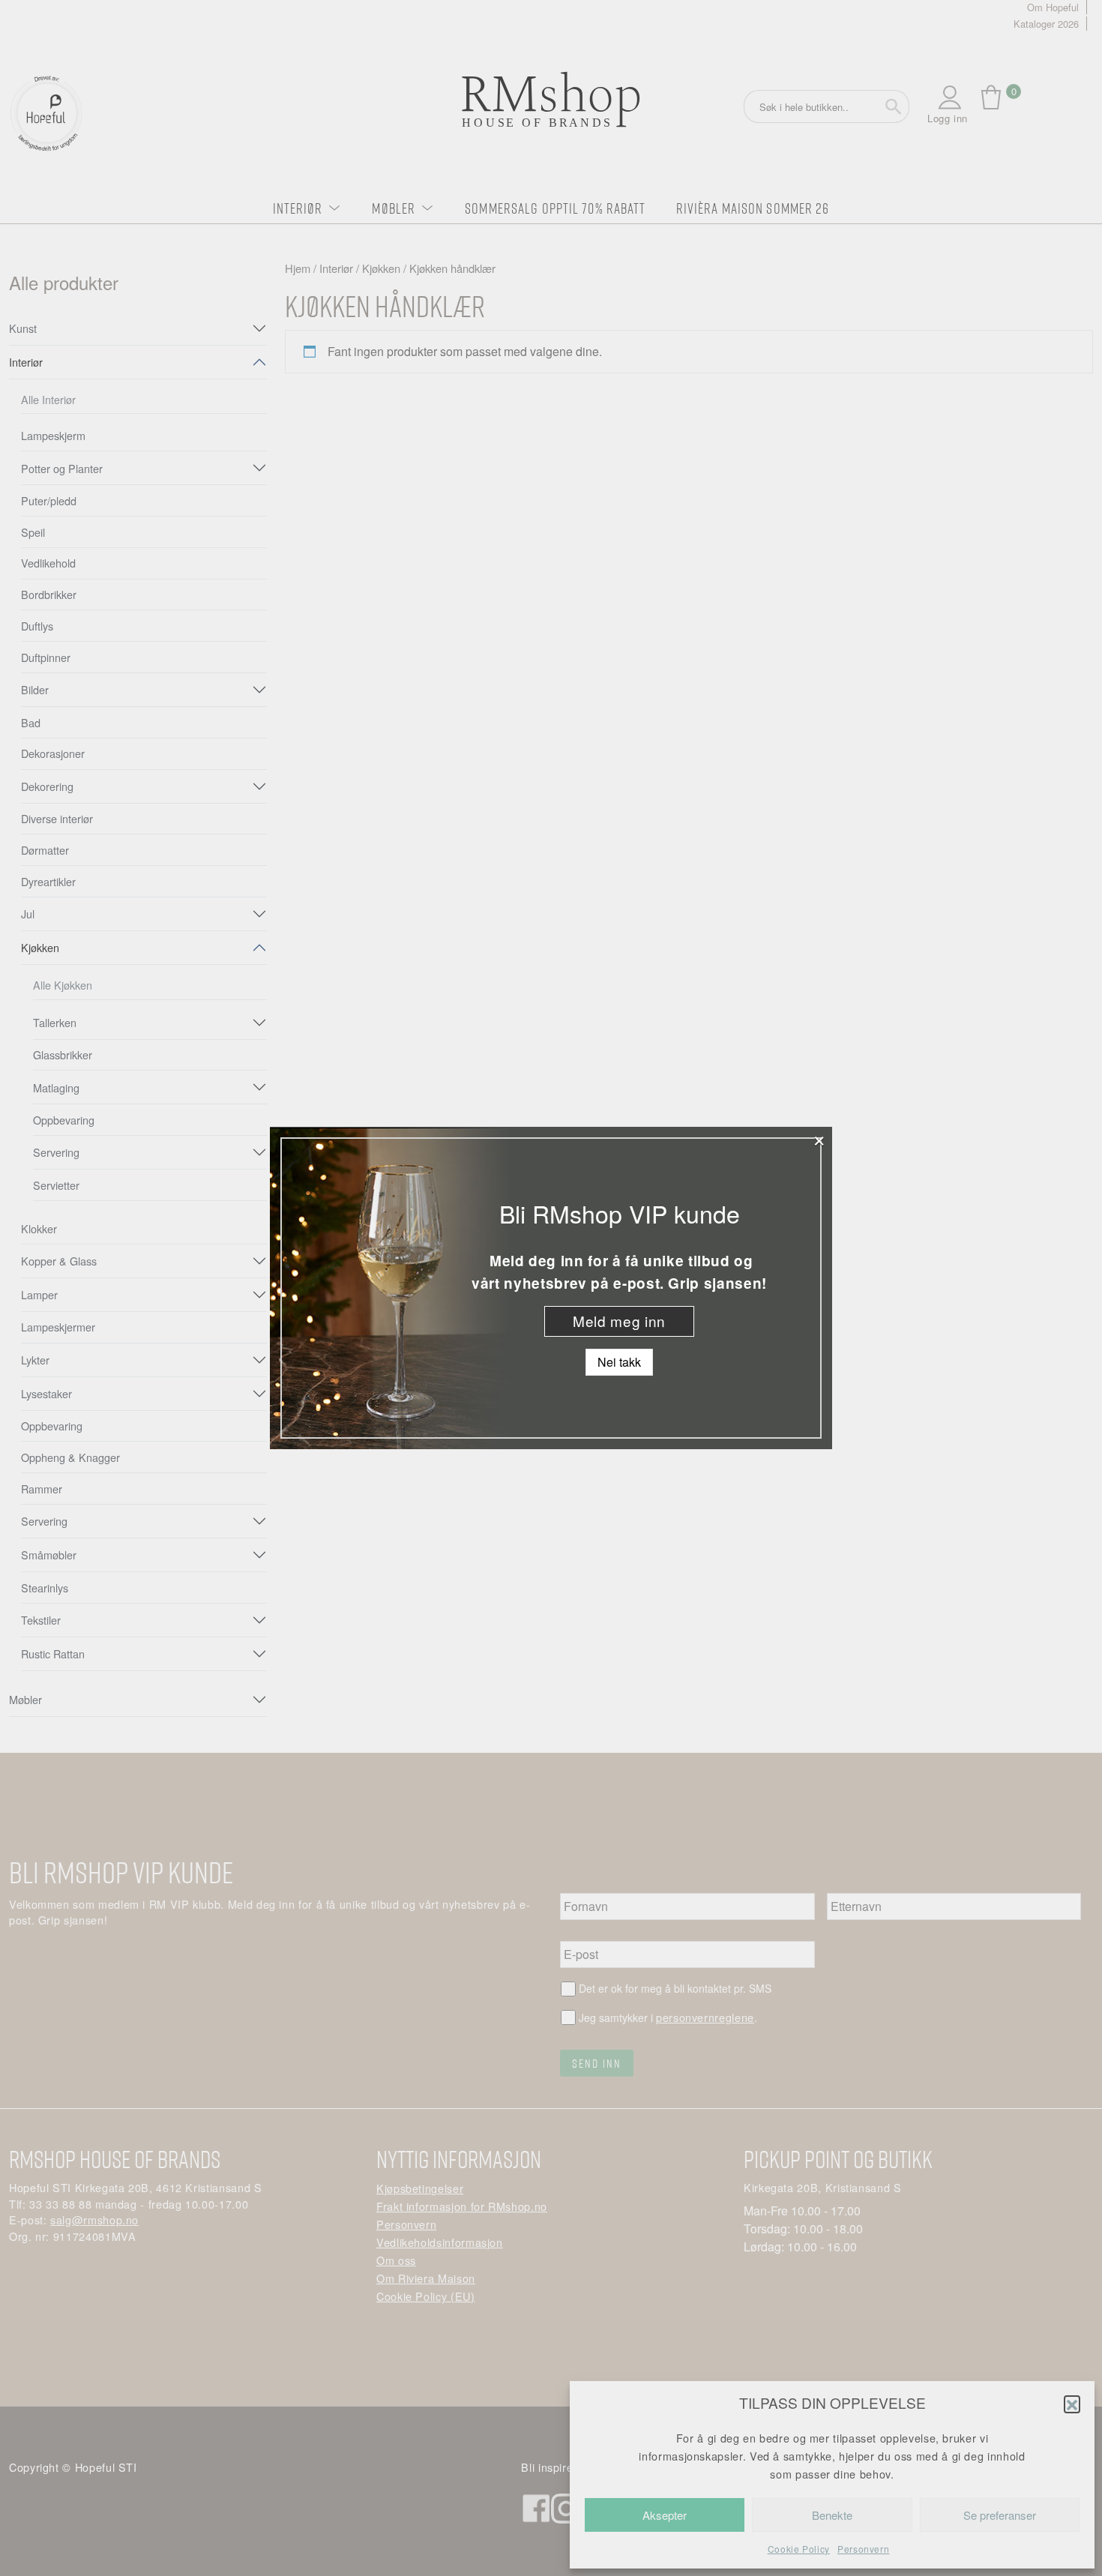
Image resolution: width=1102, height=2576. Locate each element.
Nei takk (619, 1362)
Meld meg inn (619, 1321)
